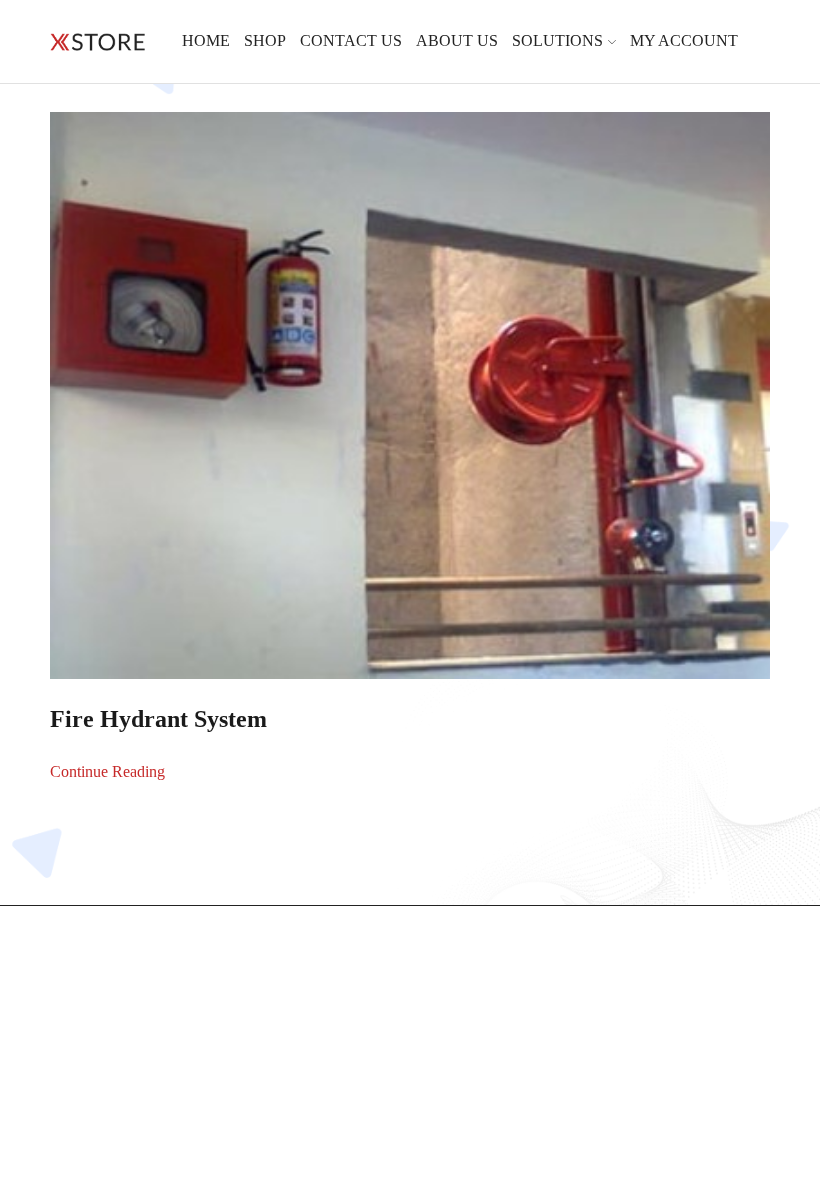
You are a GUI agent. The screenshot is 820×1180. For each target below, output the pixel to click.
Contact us (351, 40)
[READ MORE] (410, 391)
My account (684, 40)
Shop (265, 40)
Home (206, 40)
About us (457, 40)
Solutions (557, 40)
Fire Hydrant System (158, 719)
